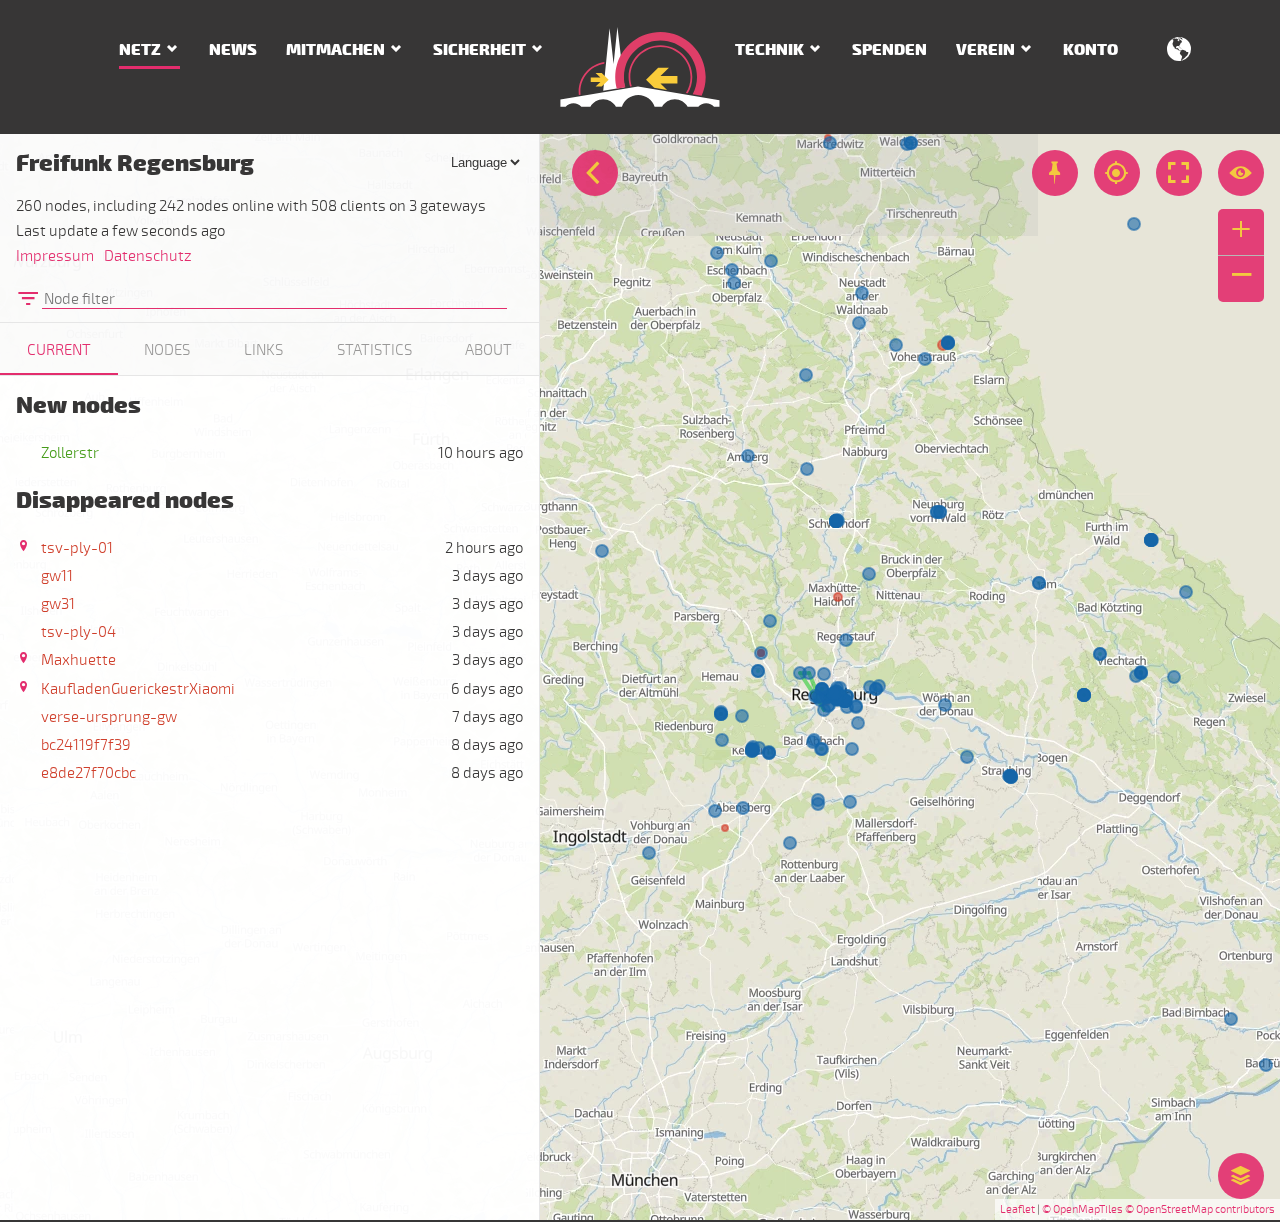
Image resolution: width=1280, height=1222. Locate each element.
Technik (769, 50)
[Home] (640, 67)
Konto (1090, 50)
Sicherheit (479, 50)
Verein (985, 50)
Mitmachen (335, 50)
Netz (140, 50)
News (233, 50)
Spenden (889, 50)
